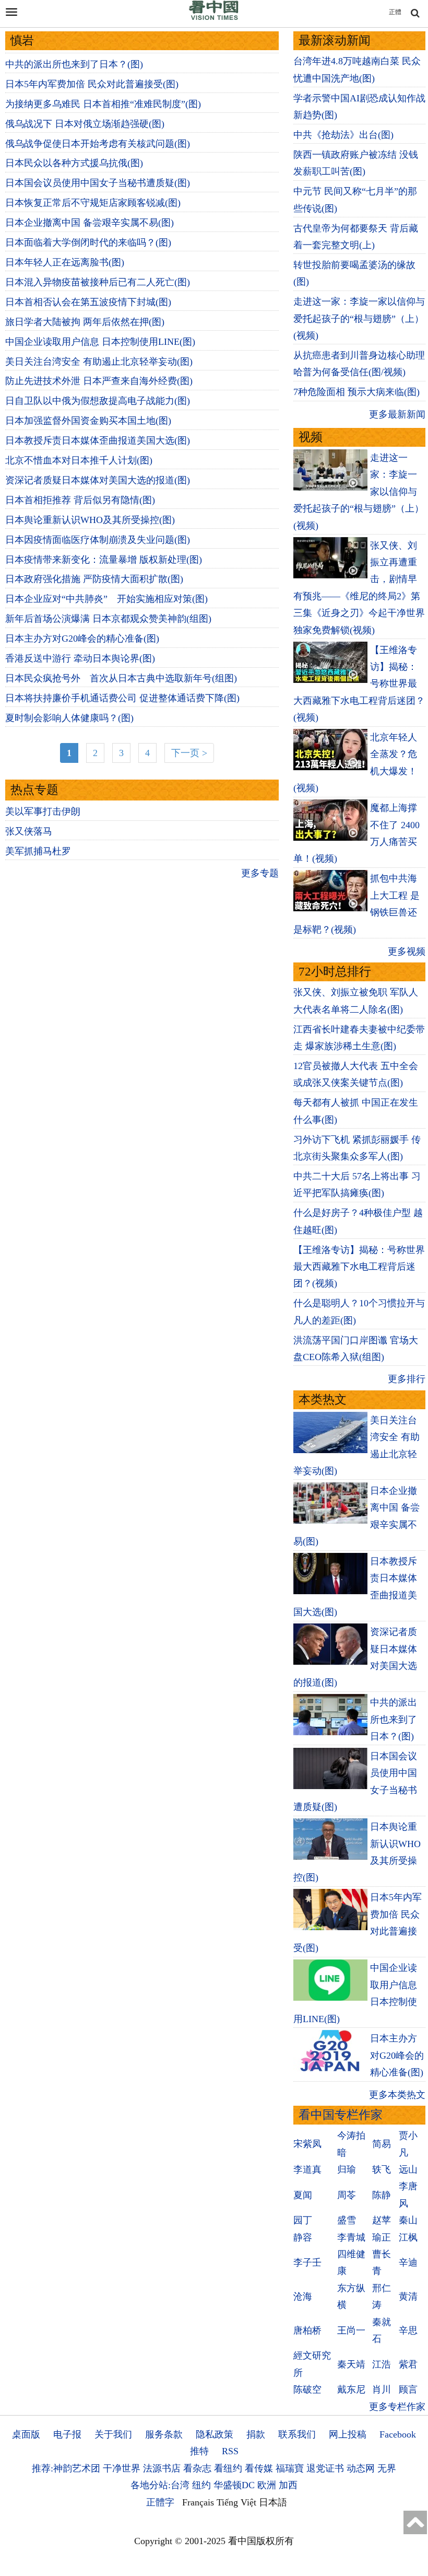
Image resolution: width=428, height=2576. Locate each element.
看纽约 (228, 2468)
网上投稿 (348, 2434)
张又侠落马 (29, 831)
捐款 (256, 2434)
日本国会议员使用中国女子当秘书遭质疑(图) (98, 183)
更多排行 (407, 1379)
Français (198, 2502)
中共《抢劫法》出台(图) (343, 135)
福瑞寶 (290, 2468)
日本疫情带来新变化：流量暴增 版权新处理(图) (104, 560)
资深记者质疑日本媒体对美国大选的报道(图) (98, 480)
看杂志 (197, 2468)
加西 (288, 2485)
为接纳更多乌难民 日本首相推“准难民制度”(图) (103, 104)
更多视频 (407, 952)
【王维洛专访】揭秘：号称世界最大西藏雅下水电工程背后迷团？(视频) (359, 1267)
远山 (408, 2169)
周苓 (347, 2195)
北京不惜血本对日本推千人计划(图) (79, 460)
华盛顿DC (234, 2485)
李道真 (307, 2169)
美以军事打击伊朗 (43, 811)
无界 (387, 2468)
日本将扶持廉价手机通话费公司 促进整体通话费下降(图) (122, 698)
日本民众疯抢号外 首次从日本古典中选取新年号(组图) (121, 678)
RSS (230, 2451)
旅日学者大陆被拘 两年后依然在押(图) (85, 322)
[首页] (214, 18)
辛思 (408, 2330)
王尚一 (351, 2330)
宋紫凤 (307, 2144)
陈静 (382, 2195)
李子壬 (307, 2262)
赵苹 (382, 2220)
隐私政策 (215, 2434)
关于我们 (113, 2434)
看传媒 (259, 2468)
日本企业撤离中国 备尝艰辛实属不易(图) (90, 223)
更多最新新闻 (397, 414)
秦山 (408, 2220)
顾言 (408, 2389)
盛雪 (347, 2220)
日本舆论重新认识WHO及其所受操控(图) (90, 520)
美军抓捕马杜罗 (38, 851)
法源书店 (162, 2468)
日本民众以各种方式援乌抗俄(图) (74, 163)
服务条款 (164, 2434)
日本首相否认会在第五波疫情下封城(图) (88, 302)
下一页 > (189, 753)
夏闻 (303, 2195)
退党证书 (325, 2468)
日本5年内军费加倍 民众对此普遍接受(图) (92, 84)
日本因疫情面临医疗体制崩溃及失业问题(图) (98, 540)
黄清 (408, 2296)
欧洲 (267, 2485)
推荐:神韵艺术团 (66, 2468)
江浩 (382, 2364)
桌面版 (26, 2434)
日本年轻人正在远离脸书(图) (65, 262)
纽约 (201, 2485)
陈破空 (307, 2389)
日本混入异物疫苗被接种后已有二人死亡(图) (98, 282)
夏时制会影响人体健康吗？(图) (69, 718)
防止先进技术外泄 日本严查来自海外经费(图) (99, 381)
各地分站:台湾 (160, 2485)
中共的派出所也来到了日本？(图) (74, 64)
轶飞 (382, 2169)
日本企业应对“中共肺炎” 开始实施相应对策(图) (106, 599)
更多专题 (260, 873)
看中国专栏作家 (341, 2115)
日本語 (273, 2502)
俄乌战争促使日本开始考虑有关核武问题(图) (98, 144)
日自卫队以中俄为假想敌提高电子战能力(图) (98, 401)
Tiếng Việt (236, 2502)
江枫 (408, 2237)
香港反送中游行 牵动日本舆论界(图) (80, 658)
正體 (395, 12)
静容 (303, 2237)
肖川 (382, 2389)
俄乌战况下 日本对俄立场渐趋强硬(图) (85, 124)
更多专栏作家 (397, 2407)
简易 (382, 2144)
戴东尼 (351, 2389)
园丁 (303, 2220)
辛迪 (408, 2262)
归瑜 (347, 2169)
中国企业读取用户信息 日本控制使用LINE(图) (100, 342)
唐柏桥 (307, 2330)
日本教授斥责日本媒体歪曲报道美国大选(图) (98, 440)
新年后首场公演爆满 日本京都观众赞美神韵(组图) (108, 619)
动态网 (361, 2468)
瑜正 (382, 2237)
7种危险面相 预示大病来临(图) (356, 392)
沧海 (303, 2296)
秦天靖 (351, 2364)
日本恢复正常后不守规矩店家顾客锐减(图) (93, 203)
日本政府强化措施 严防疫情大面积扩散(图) (94, 579)
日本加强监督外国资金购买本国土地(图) (88, 421)
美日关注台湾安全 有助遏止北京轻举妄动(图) (99, 362)
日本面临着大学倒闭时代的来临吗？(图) (88, 242)
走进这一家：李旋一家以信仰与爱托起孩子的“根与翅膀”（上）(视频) (359, 318)
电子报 (67, 2434)
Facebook (398, 2434)
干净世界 (122, 2468)
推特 (199, 2451)
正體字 (160, 2502)
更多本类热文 (397, 2095)
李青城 (351, 2237)
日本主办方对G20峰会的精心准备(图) (82, 639)
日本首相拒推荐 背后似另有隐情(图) (80, 500)
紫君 (408, 2364)
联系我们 (297, 2434)
